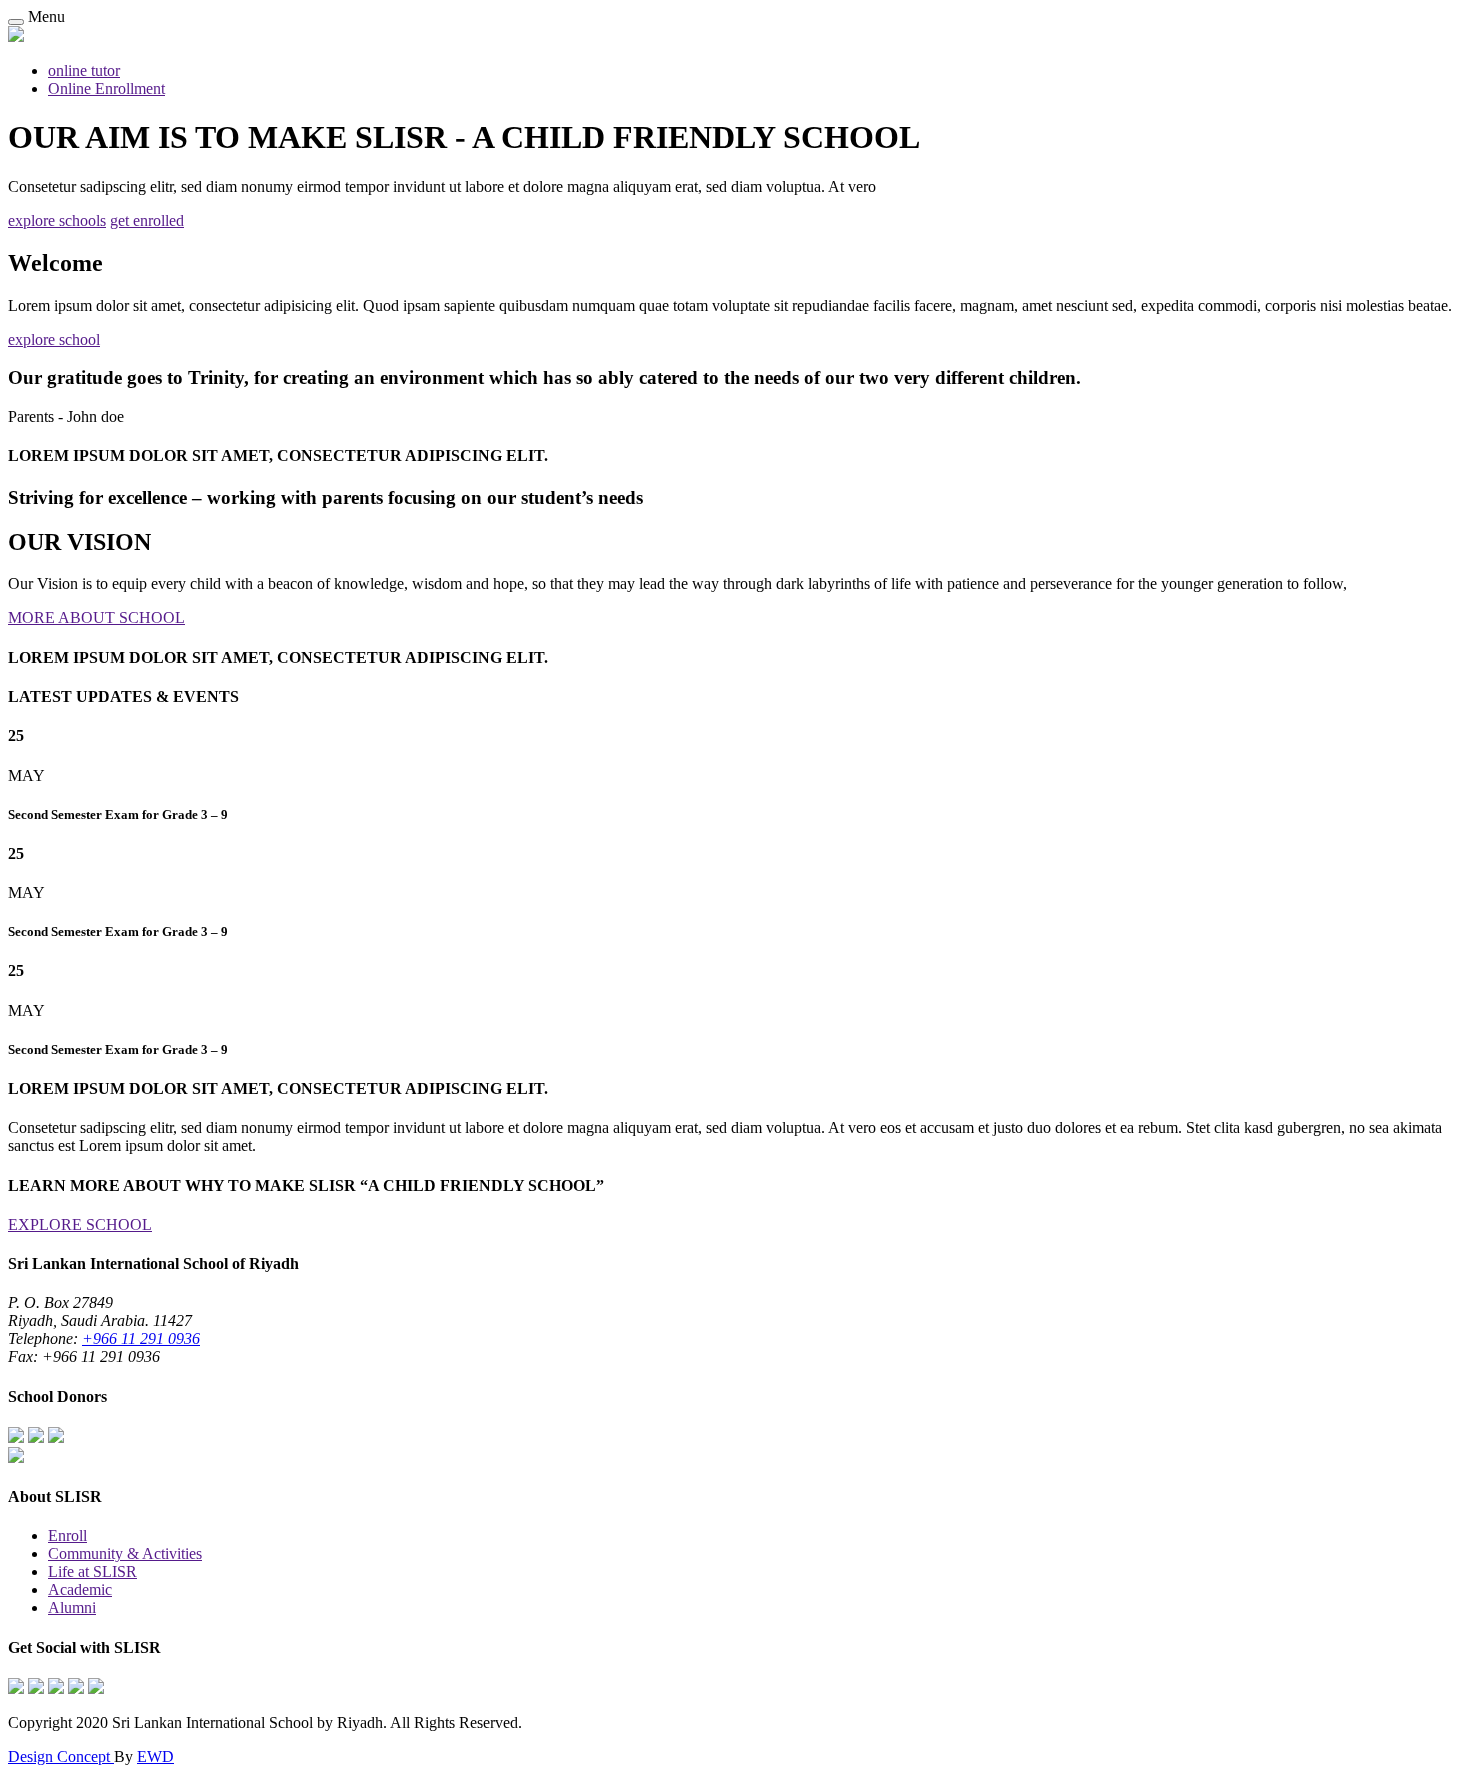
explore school (54, 339)
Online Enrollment (106, 88)
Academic (80, 1589)
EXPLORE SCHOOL (80, 1224)
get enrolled (147, 220)
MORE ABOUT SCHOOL (96, 617)
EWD (155, 1756)
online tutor (84, 70)
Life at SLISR (92, 1571)
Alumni (72, 1607)
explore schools (57, 220)
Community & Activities (125, 1553)
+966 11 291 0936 (141, 1338)
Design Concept (61, 1756)
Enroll (67, 1535)
